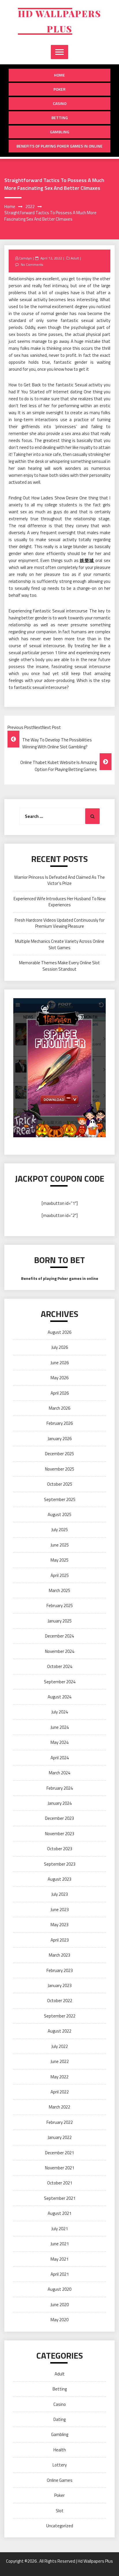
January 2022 (60, 2137)
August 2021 (59, 2213)
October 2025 (60, 1484)
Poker (59, 89)
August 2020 (59, 2289)
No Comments (32, 264)
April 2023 (60, 1940)
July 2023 (60, 1894)
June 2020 (60, 2305)
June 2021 (60, 2244)
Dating (59, 2419)
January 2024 (60, 1803)
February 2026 (60, 1423)
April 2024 (60, 1758)
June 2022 (60, 2061)
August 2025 (59, 1515)
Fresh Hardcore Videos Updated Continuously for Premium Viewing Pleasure (60, 923)
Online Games (60, 2480)
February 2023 (60, 1970)
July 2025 (60, 1530)
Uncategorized (60, 2526)
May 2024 (59, 1742)
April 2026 (60, 1393)
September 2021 (60, 2198)
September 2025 (60, 1499)
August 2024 (59, 1697)
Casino (60, 103)
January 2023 (60, 1985)
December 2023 (59, 1818)
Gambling (60, 132)
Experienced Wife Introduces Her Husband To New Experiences (59, 902)
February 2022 (60, 2122)
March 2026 (59, 1408)
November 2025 (60, 1469)
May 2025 (59, 1560)
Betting (60, 118)
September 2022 (60, 2016)
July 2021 (60, 2229)
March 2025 (59, 1590)
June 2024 (60, 1727)
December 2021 (59, 2153)
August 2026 (59, 1332)
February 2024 (60, 1788)
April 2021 (60, 2274)
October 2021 (60, 2183)
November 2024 (60, 1651)
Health (60, 2450)
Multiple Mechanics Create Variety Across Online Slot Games (60, 944)
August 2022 (59, 2031)
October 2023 (60, 1849)
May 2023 (59, 1925)
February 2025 (60, 1606)
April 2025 (60, 1575)
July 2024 (60, 1712)
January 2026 (60, 1439)
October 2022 (60, 2001)
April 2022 (60, 2092)
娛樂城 (87, 560)
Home (59, 75)
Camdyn (25, 258)
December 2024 (59, 1636)
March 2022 (59, 2107)
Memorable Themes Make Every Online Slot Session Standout (59, 966)
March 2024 (59, 1773)
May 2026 (59, 1378)
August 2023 (59, 1879)
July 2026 (60, 1347)
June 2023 (60, 1910)
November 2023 (60, 1834)
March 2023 (59, 1955)
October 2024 (60, 1666)
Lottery (60, 2465)
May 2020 (59, 2320)
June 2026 (60, 1363)
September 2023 (60, 1864)
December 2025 (59, 1454)
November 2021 (60, 2168)
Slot (60, 2511)
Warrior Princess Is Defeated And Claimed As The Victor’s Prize (59, 880)
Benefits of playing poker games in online (59, 146)
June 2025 (60, 1545)
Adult (75, 258)
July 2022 (60, 2046)
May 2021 (59, 2259)
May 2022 (59, 2077)
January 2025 (60, 1621)
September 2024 (60, 1682)
